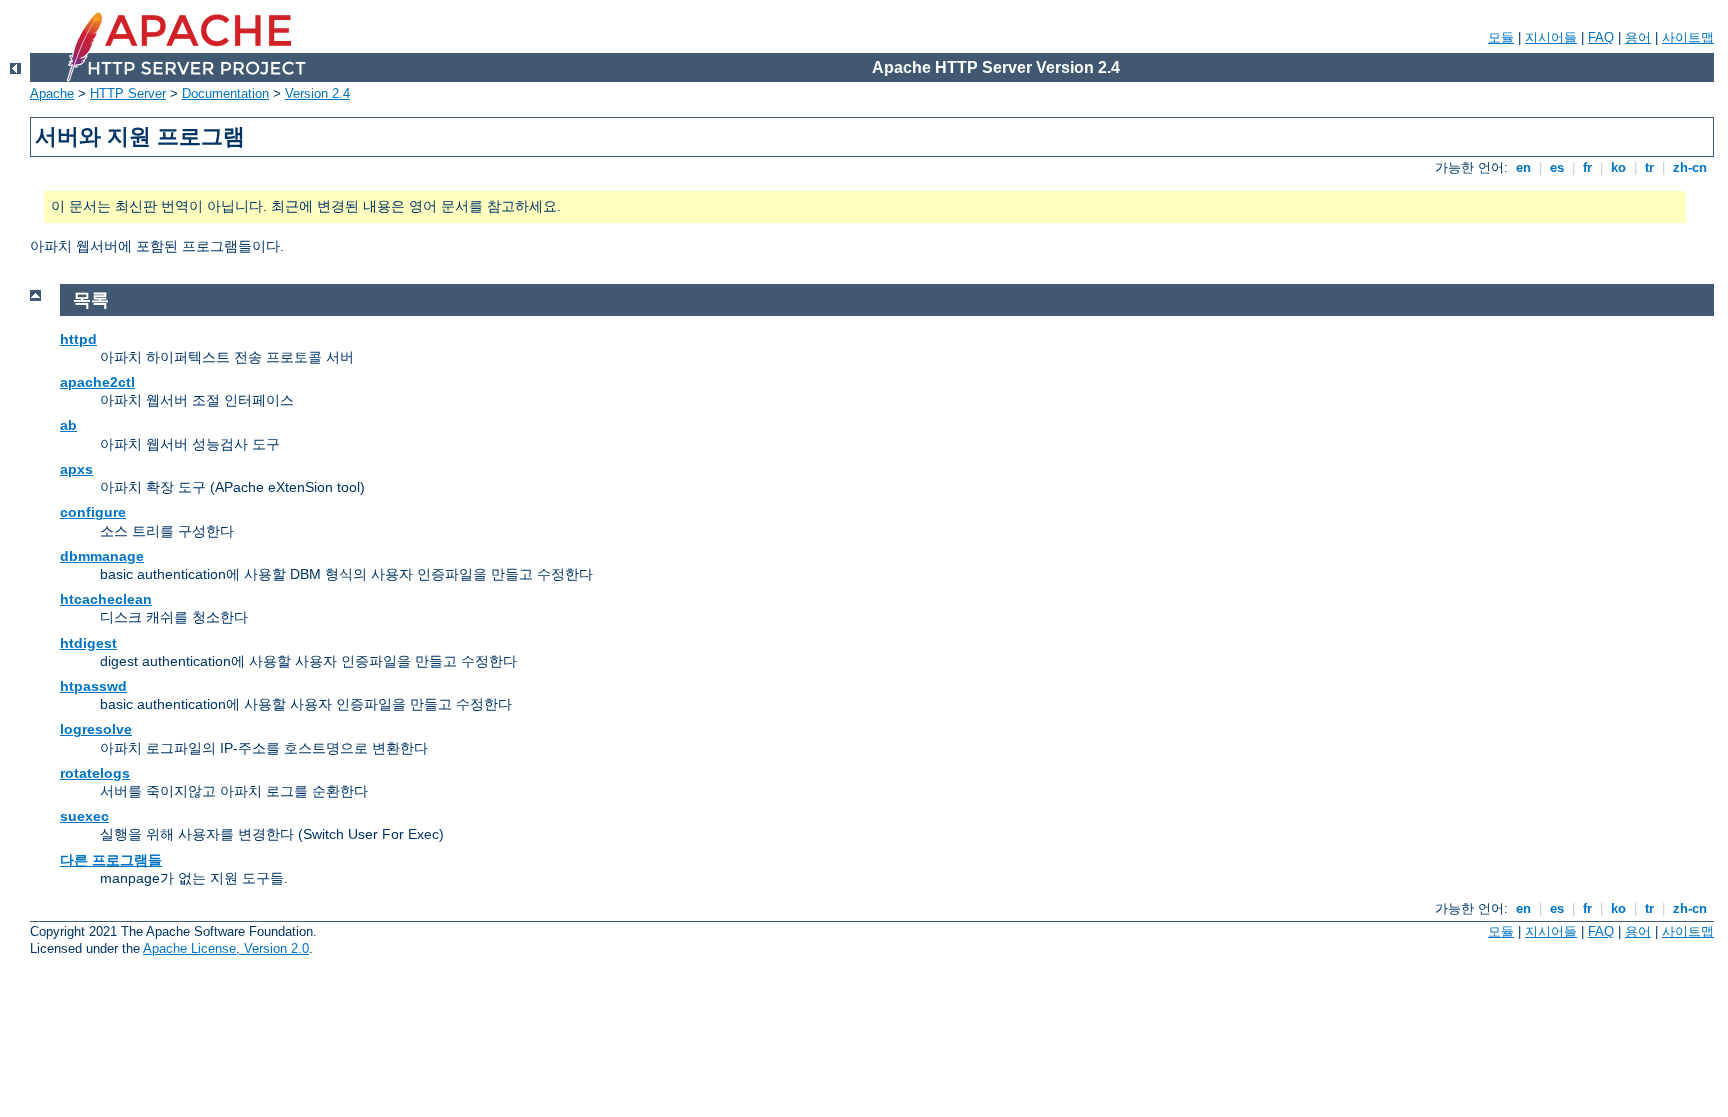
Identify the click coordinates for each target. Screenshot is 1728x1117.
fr (1587, 167)
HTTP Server (128, 93)
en (1523, 167)
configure (93, 512)
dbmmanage (102, 556)
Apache (52, 93)
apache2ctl (97, 382)
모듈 (1501, 37)
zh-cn (1690, 167)
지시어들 (1551, 37)
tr (1649, 167)
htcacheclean (106, 599)
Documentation (225, 93)
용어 (1638, 37)
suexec (84, 816)
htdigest (88, 643)
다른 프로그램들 (111, 860)
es (1557, 167)
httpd (78, 339)
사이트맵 (1688, 37)
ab (68, 425)
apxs (76, 469)
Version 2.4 (317, 93)
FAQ (1601, 37)
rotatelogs (95, 773)
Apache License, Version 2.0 (226, 948)
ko (1618, 167)
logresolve (96, 729)
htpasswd (93, 686)
